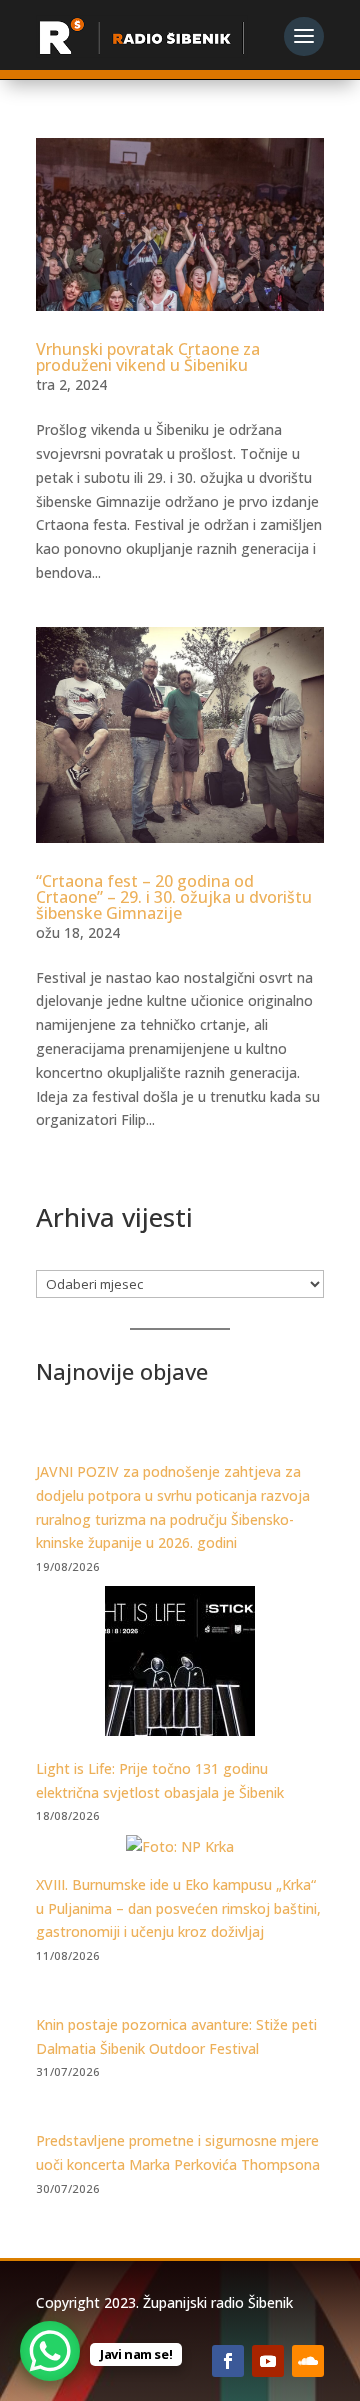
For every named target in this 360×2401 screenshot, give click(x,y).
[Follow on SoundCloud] (308, 2361)
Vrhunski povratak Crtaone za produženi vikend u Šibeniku (148, 357)
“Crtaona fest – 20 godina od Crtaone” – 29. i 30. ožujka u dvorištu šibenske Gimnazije (174, 897)
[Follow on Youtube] (268, 2361)
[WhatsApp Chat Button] (50, 2351)
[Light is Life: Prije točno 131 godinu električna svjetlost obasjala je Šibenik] (180, 1664)
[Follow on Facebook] (228, 2361)
